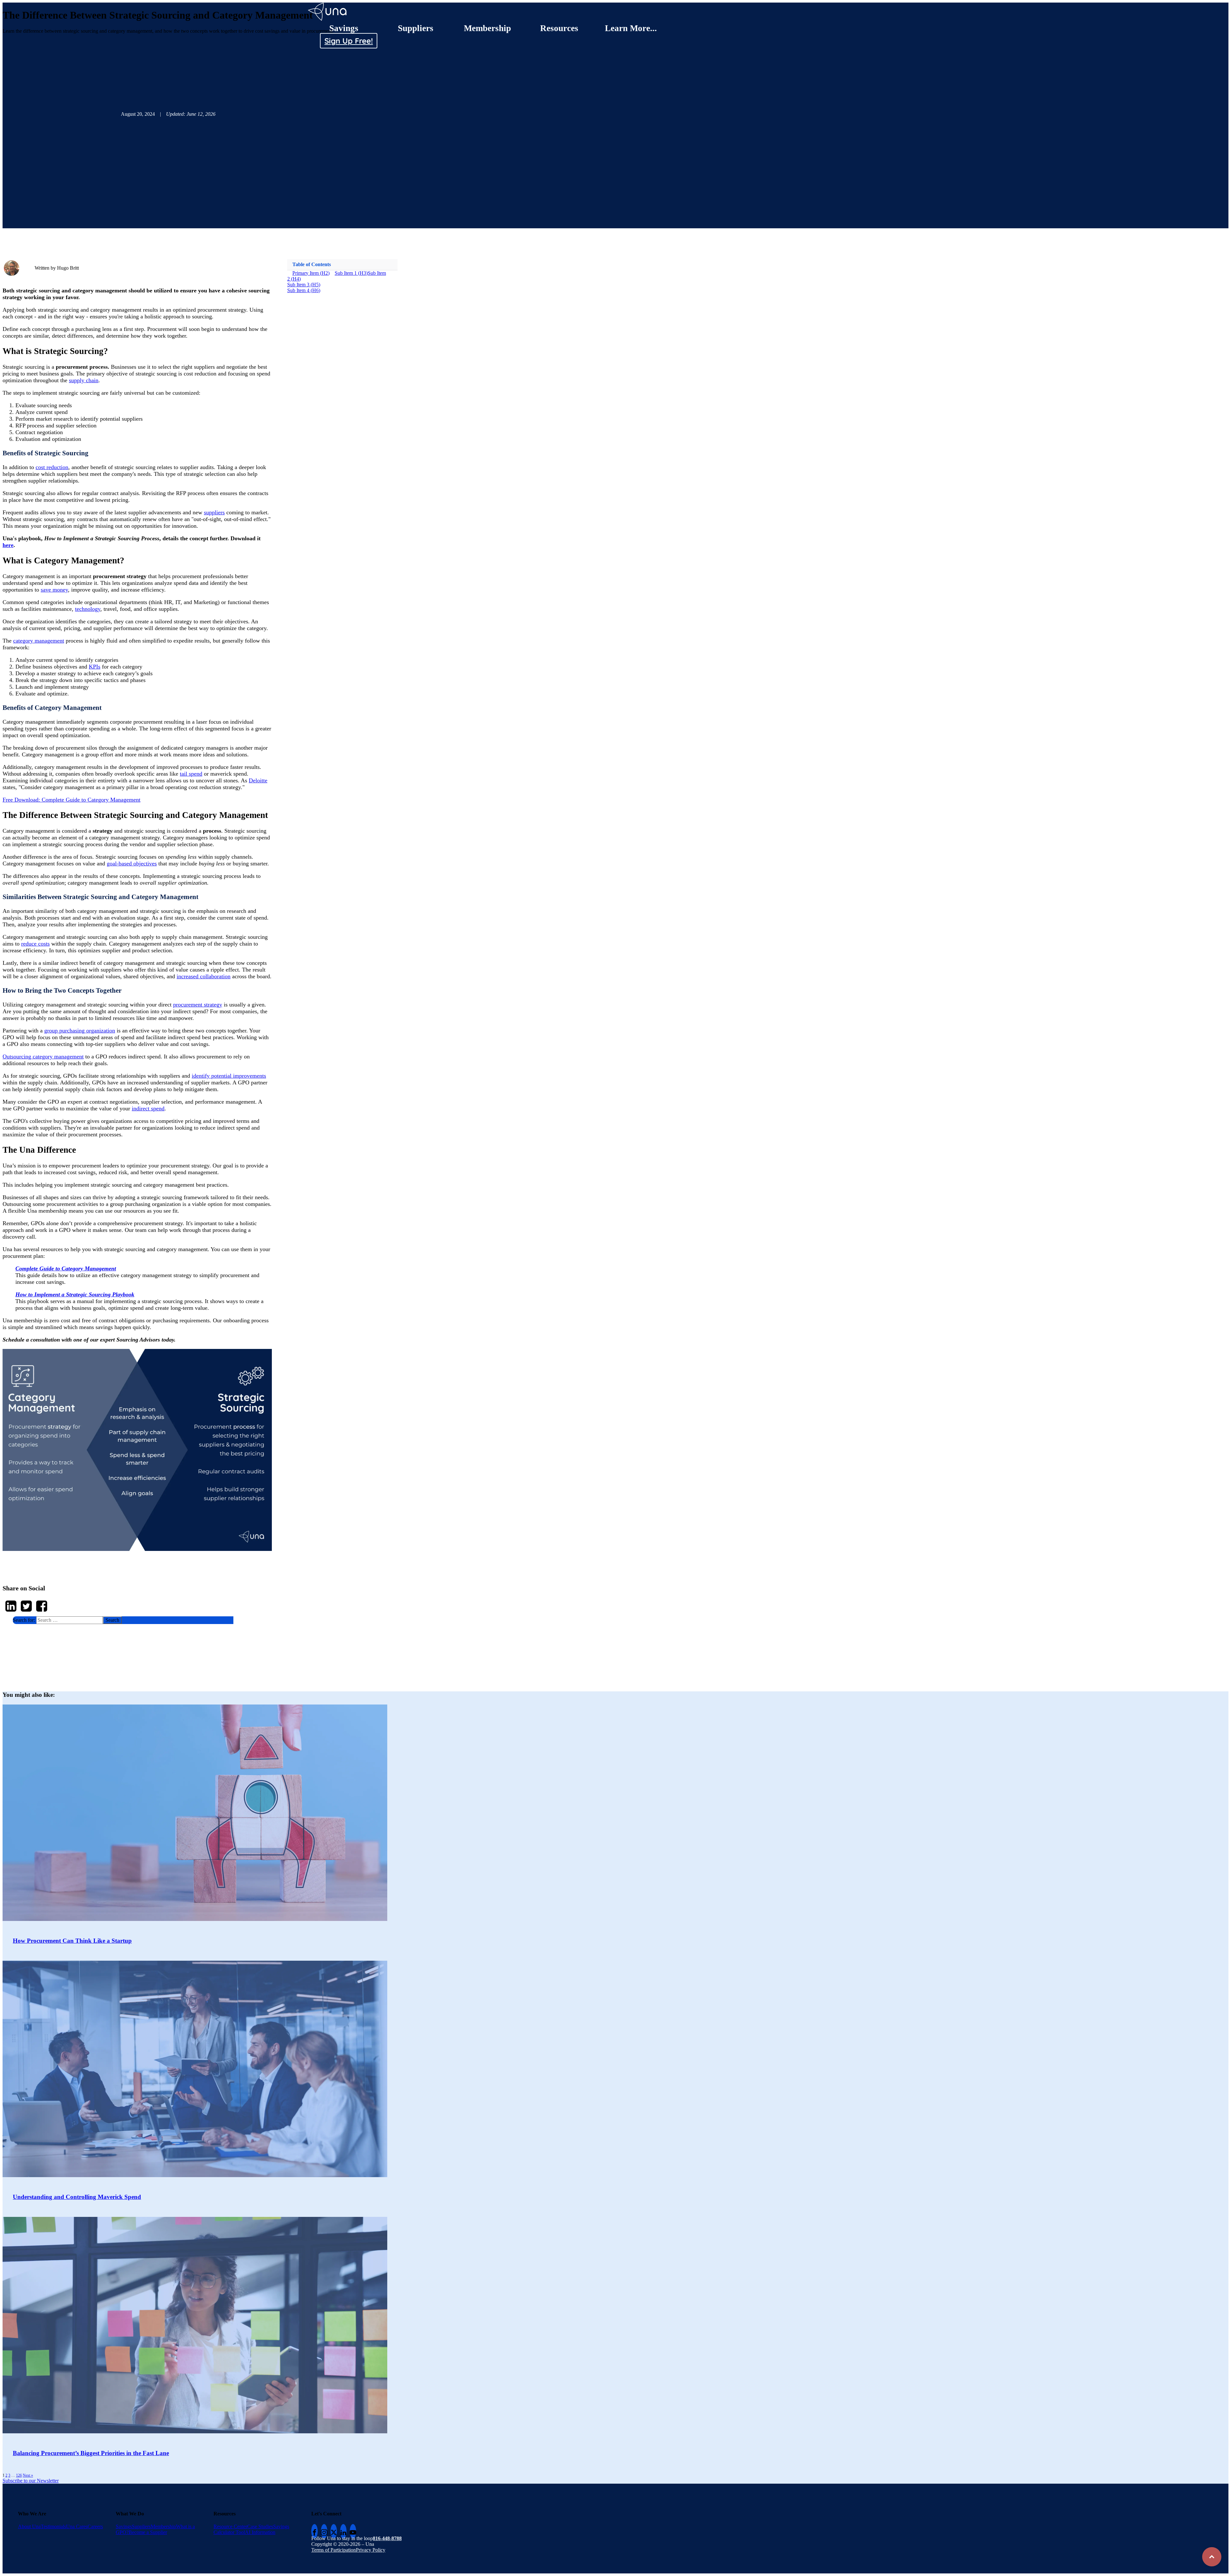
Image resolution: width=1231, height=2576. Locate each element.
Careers (95, 2526)
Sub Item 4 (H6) (304, 290)
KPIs (95, 667)
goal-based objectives (132, 863)
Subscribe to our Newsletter (31, 2481)
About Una (29, 2526)
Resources (559, 28)
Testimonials (53, 2526)
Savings (344, 28)
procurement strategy (198, 1005)
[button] (123, 1620)
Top (1212, 2557)
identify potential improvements (229, 1076)
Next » (28, 2475)
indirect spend (148, 1108)
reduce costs (35, 944)
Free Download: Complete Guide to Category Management (71, 800)
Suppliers (416, 28)
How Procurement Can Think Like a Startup (72, 1941)
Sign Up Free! (349, 41)
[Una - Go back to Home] (328, 5)
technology (88, 609)
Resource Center (230, 2526)
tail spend (191, 774)
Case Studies (260, 2526)
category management (39, 641)
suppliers (214, 512)
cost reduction (52, 467)
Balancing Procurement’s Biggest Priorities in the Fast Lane (91, 2453)
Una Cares (77, 2526)
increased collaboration (204, 976)
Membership (487, 28)
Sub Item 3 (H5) (304, 285)
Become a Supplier (148, 2532)
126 (19, 2475)
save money (54, 590)
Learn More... (631, 28)
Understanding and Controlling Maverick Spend (77, 2197)
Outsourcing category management (43, 1056)
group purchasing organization (80, 1031)
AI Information (260, 2532)
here (8, 545)
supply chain (84, 380)
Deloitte (258, 780)
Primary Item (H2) (311, 273)
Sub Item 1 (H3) (351, 273)
